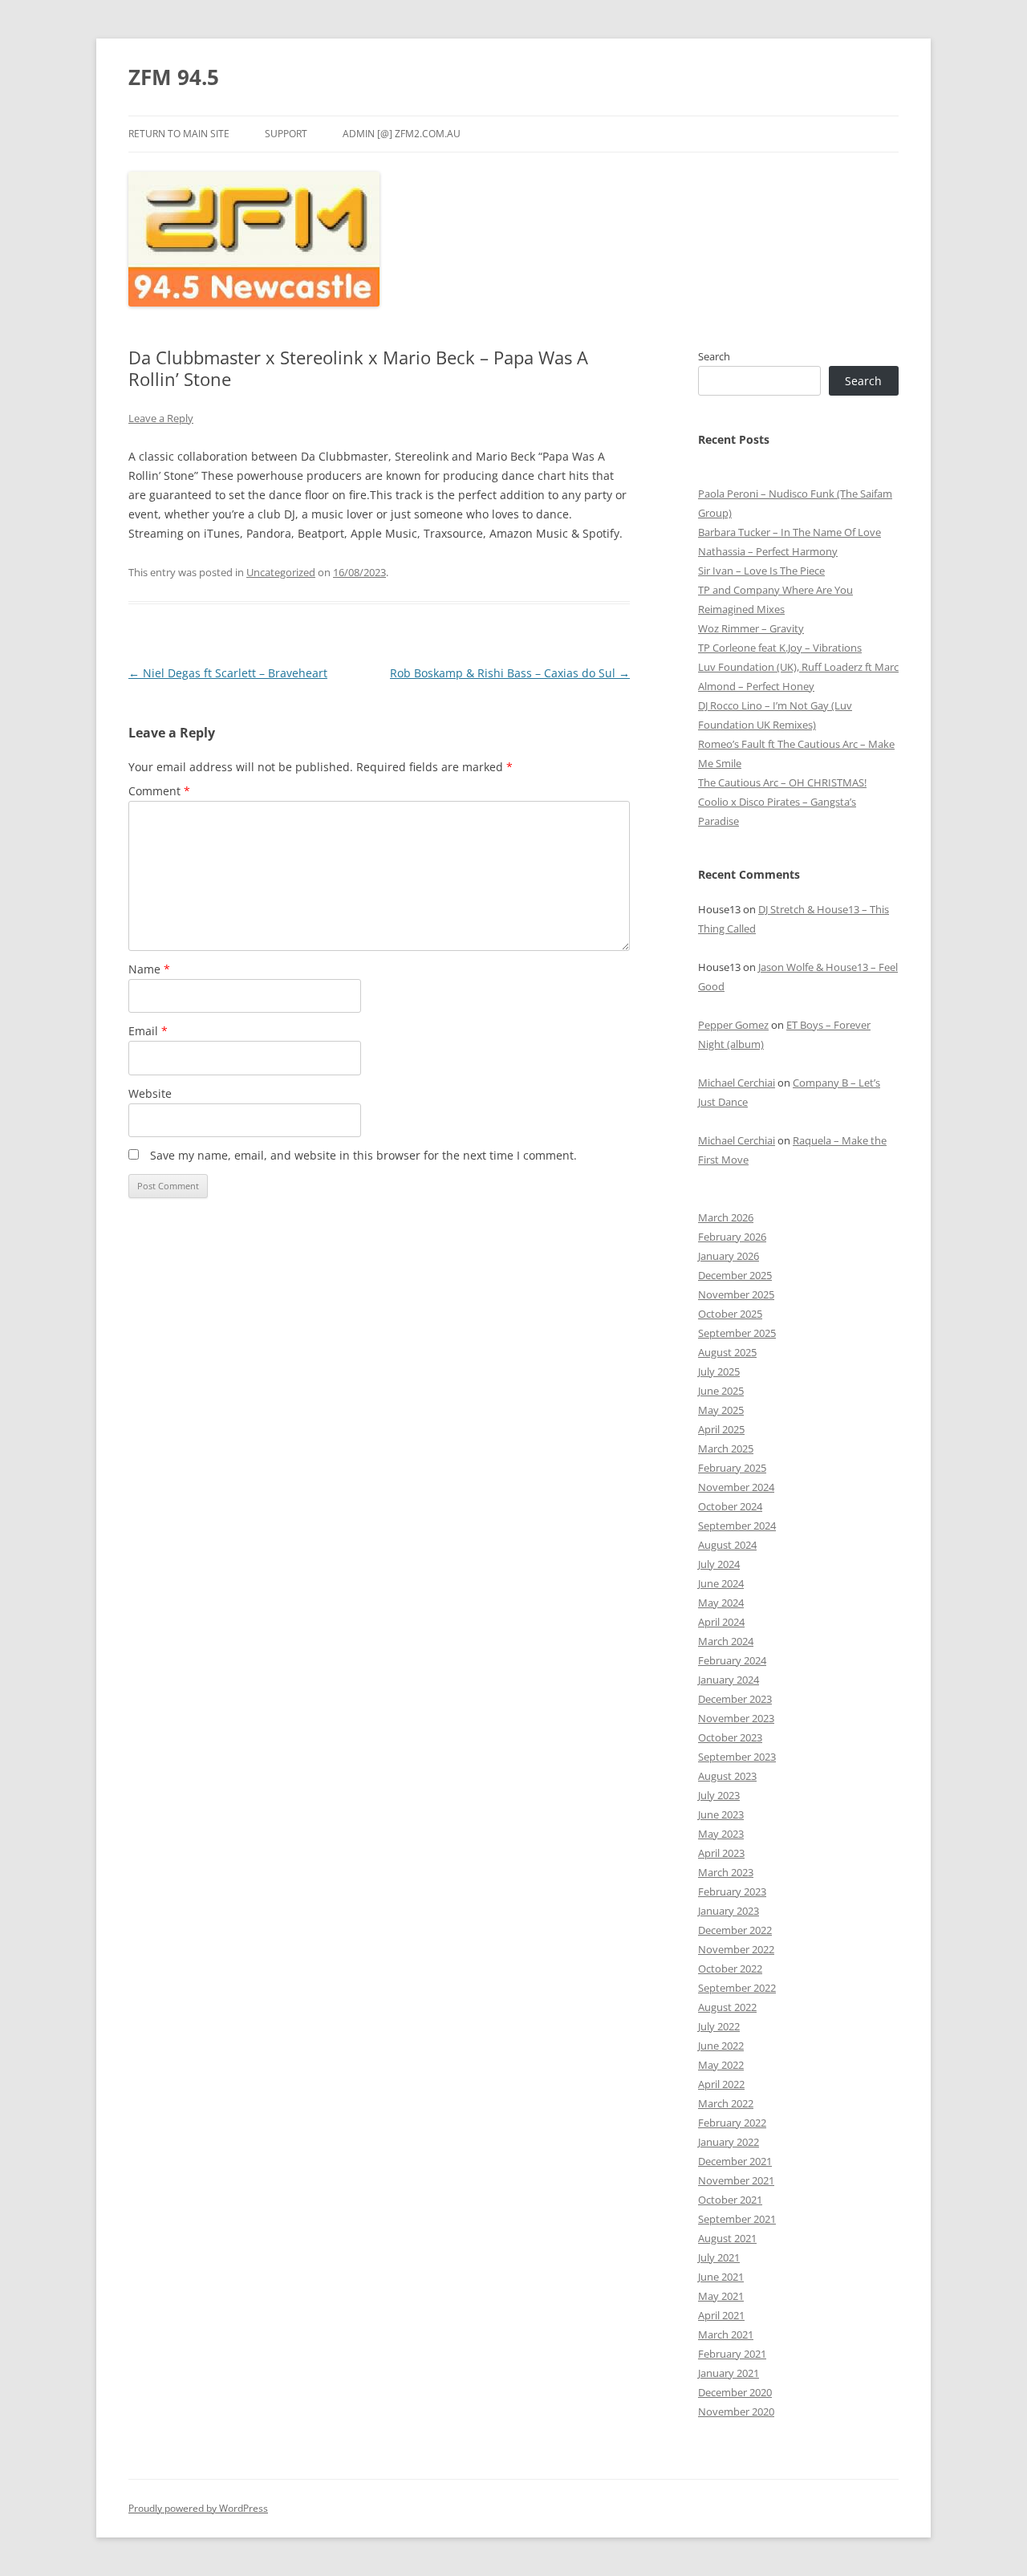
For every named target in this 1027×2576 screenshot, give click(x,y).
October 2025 (730, 1314)
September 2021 (737, 2219)
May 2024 (721, 1603)
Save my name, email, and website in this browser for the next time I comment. (363, 1155)
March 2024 (726, 1641)
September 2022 (737, 1988)
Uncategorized (281, 572)
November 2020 (736, 2411)
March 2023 (726, 1872)
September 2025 (737, 1333)
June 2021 (721, 2277)
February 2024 (732, 1660)
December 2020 (735, 2392)
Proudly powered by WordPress (198, 2508)
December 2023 (735, 1699)
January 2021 (729, 2373)
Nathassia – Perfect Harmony (768, 551)
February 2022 (732, 2123)
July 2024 (719, 1564)
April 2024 (721, 1622)
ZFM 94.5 (174, 77)
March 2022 (726, 2103)
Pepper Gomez (733, 1025)
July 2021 (719, 2257)
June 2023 (721, 1814)
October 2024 (730, 1506)
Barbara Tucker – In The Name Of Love (790, 532)
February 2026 (732, 1237)
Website (150, 1093)
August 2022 (727, 2007)
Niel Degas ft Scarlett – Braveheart (228, 673)
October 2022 (730, 1969)
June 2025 (721, 1391)
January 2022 (729, 2142)
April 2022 (721, 2084)
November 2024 (736, 1487)
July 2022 (719, 2026)
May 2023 (721, 1834)
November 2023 (736, 1718)
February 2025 (732, 1468)
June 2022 (721, 2046)
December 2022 (735, 1930)
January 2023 (729, 1911)
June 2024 (721, 1583)
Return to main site (179, 134)
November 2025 (736, 1294)
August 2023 (727, 1776)
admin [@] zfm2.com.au (402, 134)
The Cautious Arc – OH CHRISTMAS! (782, 782)
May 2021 (721, 2296)
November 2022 (736, 1949)
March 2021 (726, 2334)
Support (286, 134)
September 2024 (737, 1526)
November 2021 (736, 2180)
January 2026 (729, 1256)
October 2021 (730, 2200)
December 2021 (735, 2161)
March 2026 (726, 1217)
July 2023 (719, 1795)
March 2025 (726, 1448)
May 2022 (721, 2065)
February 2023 (732, 1891)
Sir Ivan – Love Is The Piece (761, 571)
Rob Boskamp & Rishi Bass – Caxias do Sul (510, 673)
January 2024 (729, 1680)
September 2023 (737, 1757)
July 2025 (719, 1371)
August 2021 (727, 2238)
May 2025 (721, 1410)
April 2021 (721, 2315)
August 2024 (727, 1545)
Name (149, 969)
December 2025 (735, 1275)
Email (148, 1031)
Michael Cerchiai (737, 1083)
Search (714, 356)
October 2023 (730, 1737)
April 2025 (721, 1429)
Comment (159, 791)
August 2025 (727, 1352)
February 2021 (732, 2354)
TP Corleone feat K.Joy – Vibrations (780, 648)
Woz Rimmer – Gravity (751, 628)
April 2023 (721, 1853)
